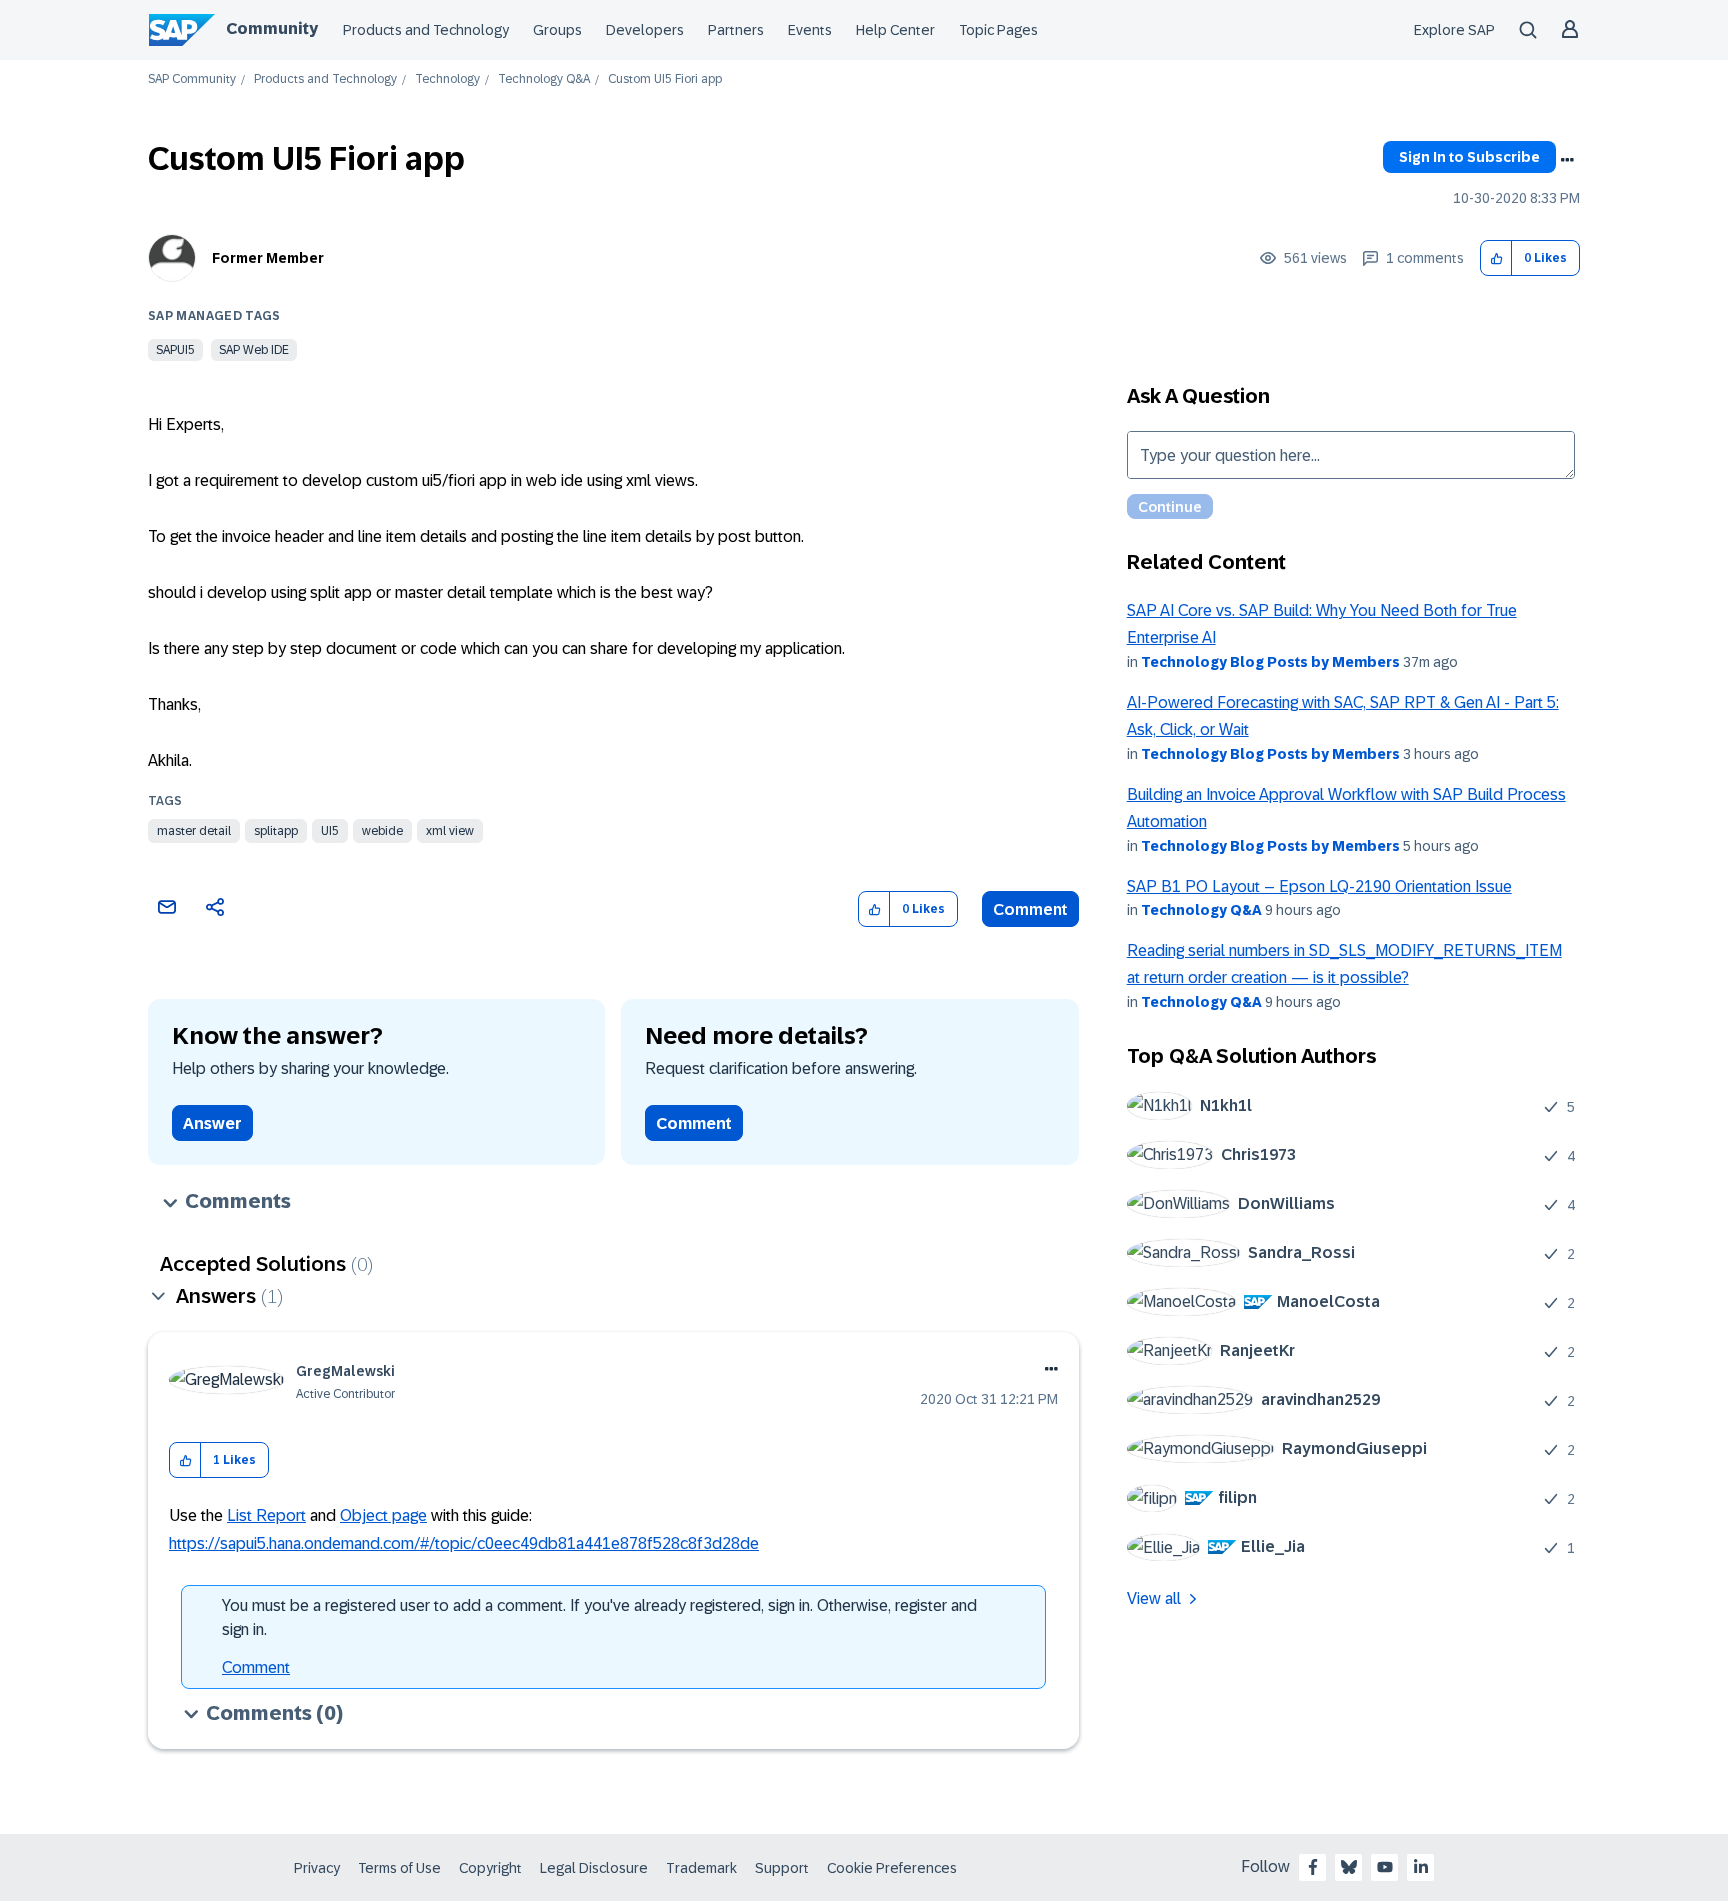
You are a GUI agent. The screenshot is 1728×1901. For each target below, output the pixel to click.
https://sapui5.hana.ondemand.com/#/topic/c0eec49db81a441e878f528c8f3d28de (464, 1543)
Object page (383, 1515)
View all (1154, 1598)
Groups (557, 30)
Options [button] (1567, 160)
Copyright (490, 1868)
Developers (645, 30)
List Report (266, 1515)
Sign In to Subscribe (1469, 157)
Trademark (701, 1868)
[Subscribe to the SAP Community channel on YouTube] (1385, 1867)
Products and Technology (426, 30)
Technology (447, 79)
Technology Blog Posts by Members (1270, 662)
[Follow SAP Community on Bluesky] (1349, 1867)
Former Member (268, 258)
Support (782, 1868)
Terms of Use (399, 1868)
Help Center (895, 30)
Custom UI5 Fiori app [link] (665, 79)
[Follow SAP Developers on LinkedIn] (1421, 1867)
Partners (736, 30)
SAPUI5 (175, 350)
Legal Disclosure (594, 1868)
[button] (1496, 258)
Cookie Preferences (892, 1868)
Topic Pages (998, 30)
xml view (450, 831)
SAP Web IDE (254, 350)
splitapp (276, 831)
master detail (194, 831)
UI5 (330, 831)
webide (382, 831)
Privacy (317, 1868)
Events (810, 30)
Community (272, 28)
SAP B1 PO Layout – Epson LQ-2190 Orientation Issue (1319, 886)
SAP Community (192, 79)
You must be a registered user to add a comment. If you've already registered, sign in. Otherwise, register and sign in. (599, 1617)
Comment (1030, 909)
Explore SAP (1454, 30)
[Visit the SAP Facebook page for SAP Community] (1313, 1867)
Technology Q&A (544, 79)
